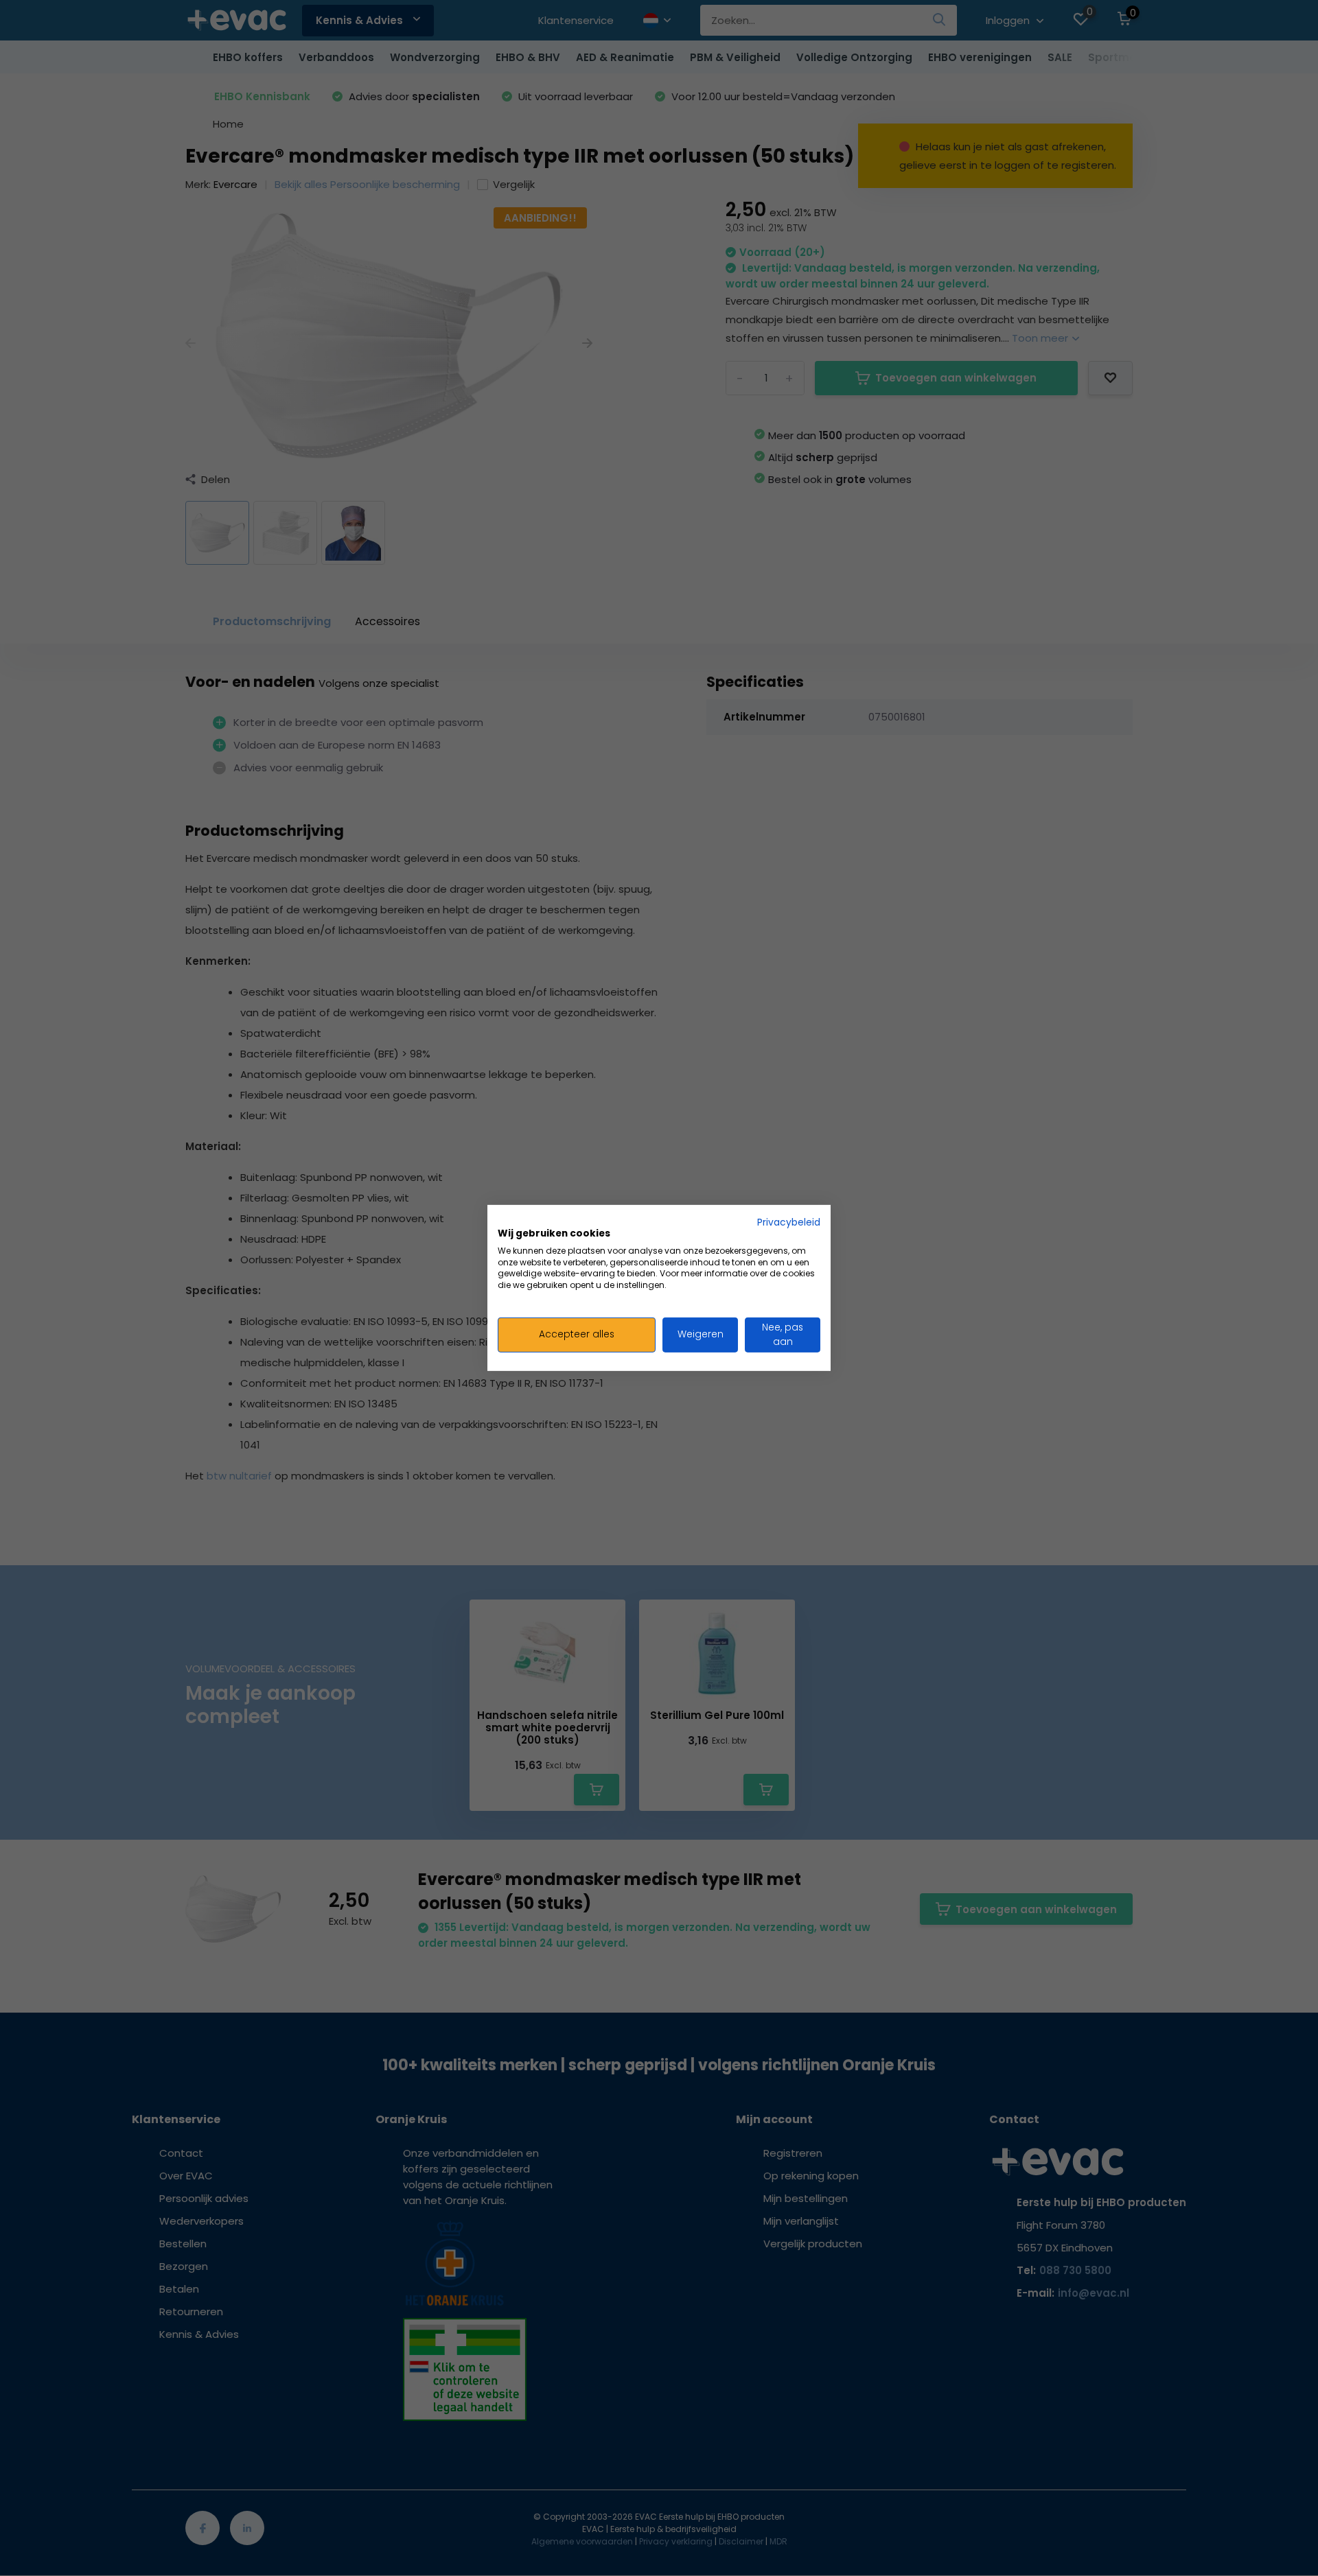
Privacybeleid (789, 1222)
